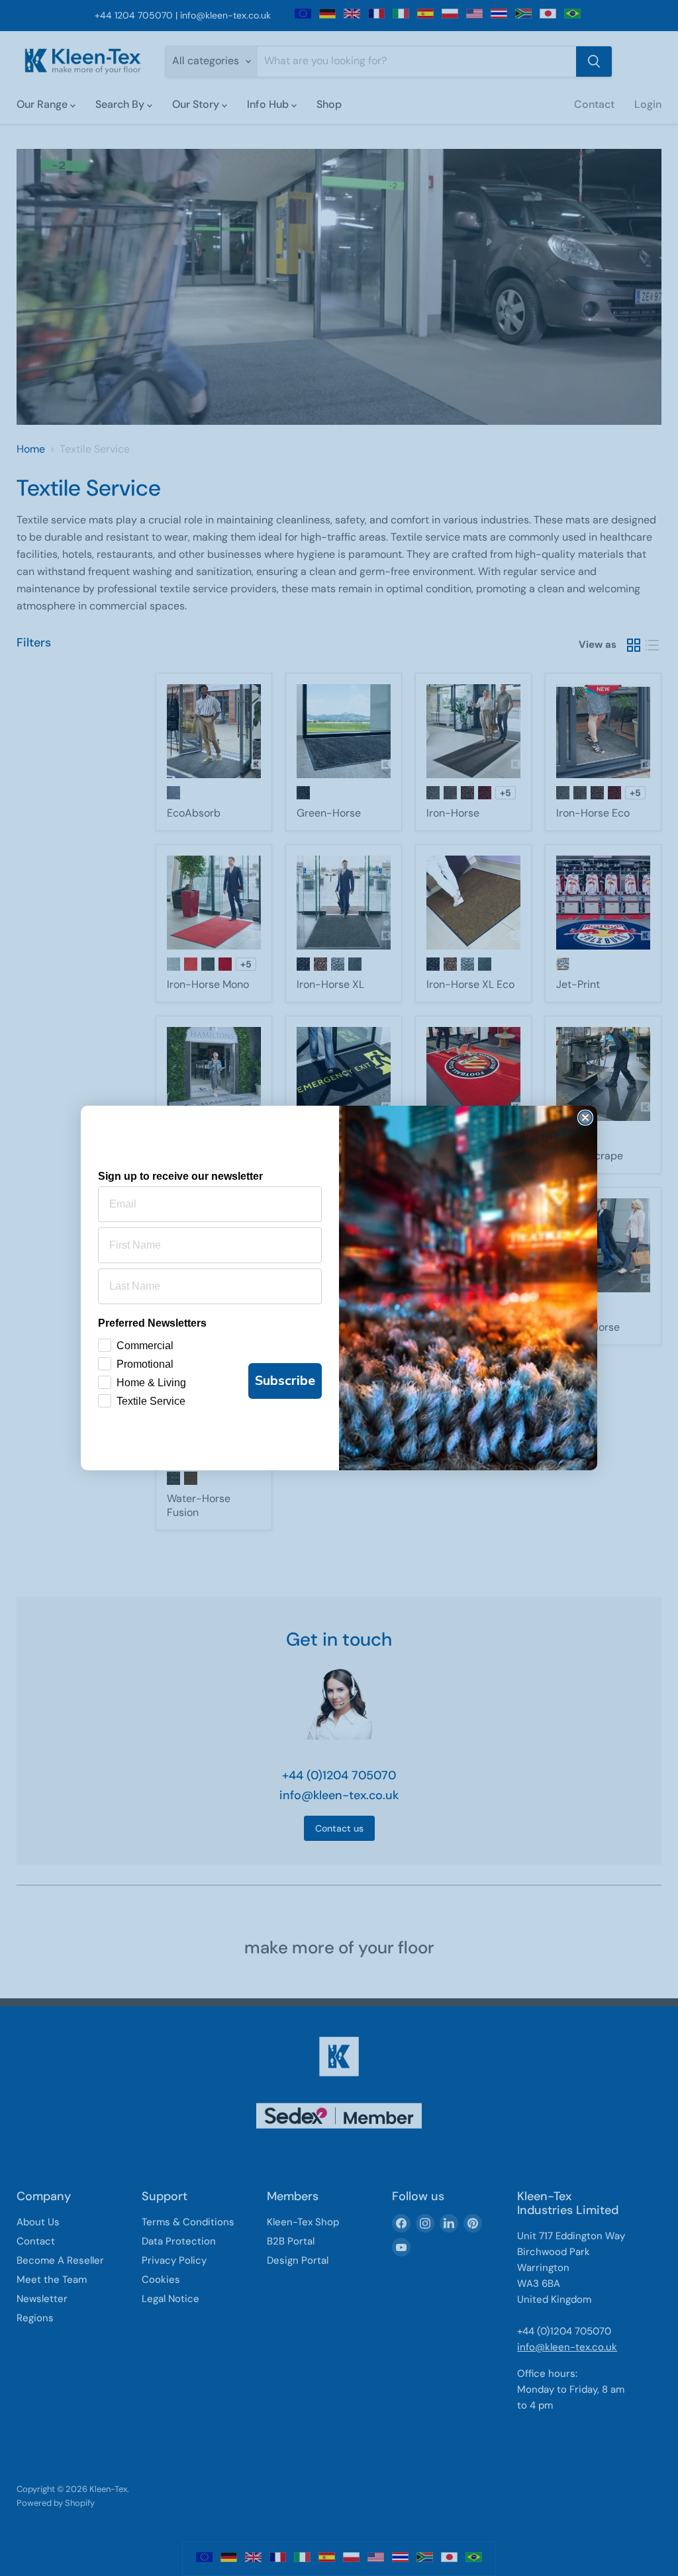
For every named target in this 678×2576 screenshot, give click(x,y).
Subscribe (285, 1381)
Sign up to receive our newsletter (180, 1176)
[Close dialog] (585, 1118)
